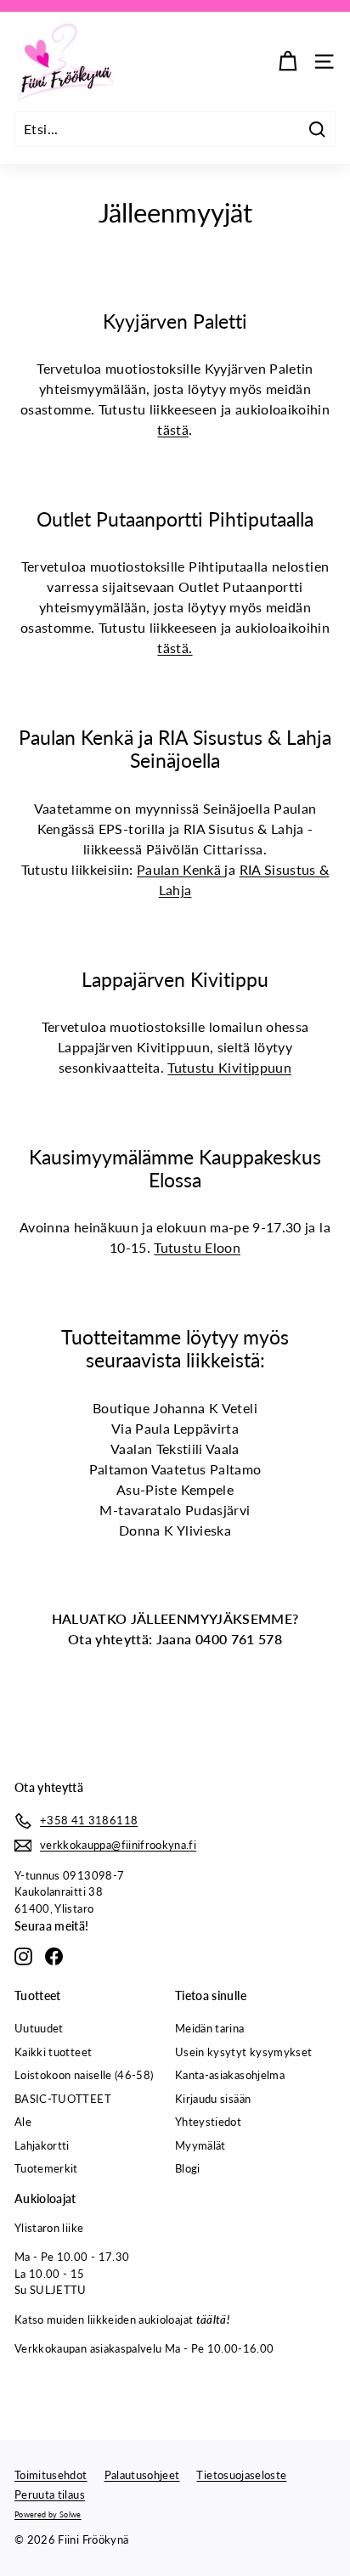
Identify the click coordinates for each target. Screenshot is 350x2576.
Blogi (188, 2168)
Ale (23, 2122)
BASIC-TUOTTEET (63, 2099)
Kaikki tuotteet (53, 2052)
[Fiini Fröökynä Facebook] (54, 1956)
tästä (173, 429)
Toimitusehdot (51, 2475)
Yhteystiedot (208, 2122)
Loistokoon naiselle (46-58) (84, 2075)
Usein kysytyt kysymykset (243, 2052)
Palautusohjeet (142, 2475)
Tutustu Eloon (197, 1247)
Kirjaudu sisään (213, 2099)
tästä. (175, 648)
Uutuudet (39, 2028)
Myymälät (200, 2145)
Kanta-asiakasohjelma (230, 2075)
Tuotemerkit (46, 2168)
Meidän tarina (210, 2028)
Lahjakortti (42, 2145)
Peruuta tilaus (50, 2494)
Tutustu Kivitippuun (229, 1067)
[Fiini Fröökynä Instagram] (23, 1956)
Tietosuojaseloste (241, 2475)
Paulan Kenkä (181, 869)
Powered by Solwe (48, 2514)
